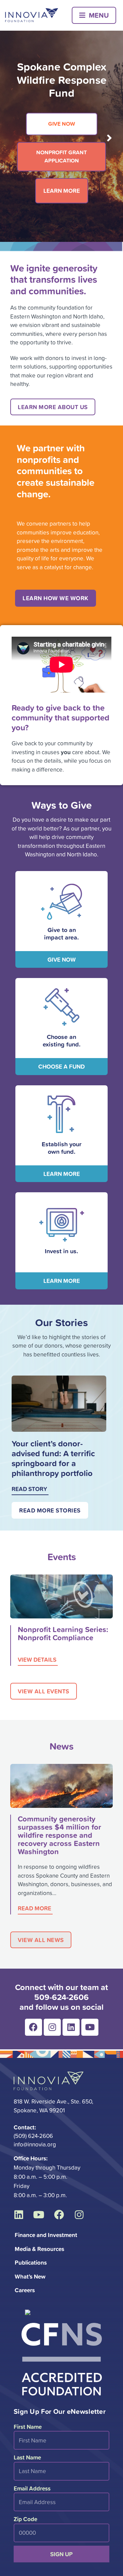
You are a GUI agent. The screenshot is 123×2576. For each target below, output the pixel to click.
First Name (28, 2427)
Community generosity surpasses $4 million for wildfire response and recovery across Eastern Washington (59, 1835)
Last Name (27, 2457)
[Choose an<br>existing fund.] (61, 1007)
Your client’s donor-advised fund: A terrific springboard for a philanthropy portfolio (53, 1458)
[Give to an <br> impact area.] (61, 902)
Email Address (32, 2488)
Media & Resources (39, 2249)
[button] (94, 15)
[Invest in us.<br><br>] (62, 1225)
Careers (25, 2290)
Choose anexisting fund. (62, 1040)
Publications (31, 2262)
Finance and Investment (46, 2235)
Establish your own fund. (61, 1148)
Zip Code (25, 2519)
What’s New (30, 2276)
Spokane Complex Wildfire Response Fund (62, 80)
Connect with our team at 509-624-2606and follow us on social (61, 1997)
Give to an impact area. (61, 933)
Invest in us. (61, 1251)
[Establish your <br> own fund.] (61, 1114)
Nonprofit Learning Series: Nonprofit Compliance (63, 1633)
